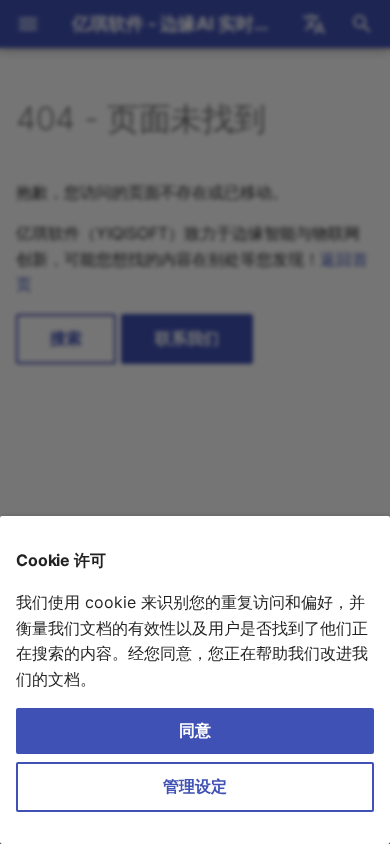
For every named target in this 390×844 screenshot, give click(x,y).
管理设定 (195, 786)
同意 (195, 730)
